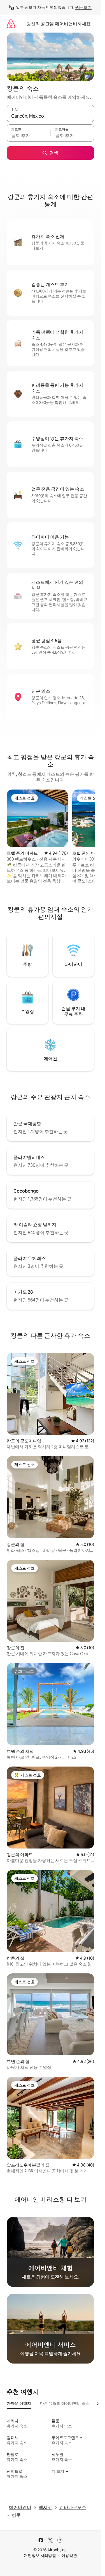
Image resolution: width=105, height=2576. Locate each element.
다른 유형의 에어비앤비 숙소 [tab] (65, 2403)
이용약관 (69, 2556)
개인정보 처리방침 (40, 2556)
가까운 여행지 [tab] (19, 2403)
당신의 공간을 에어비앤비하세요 (59, 24)
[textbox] (29, 136)
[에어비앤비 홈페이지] (11, 24)
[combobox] (50, 116)
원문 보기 (83, 7)
